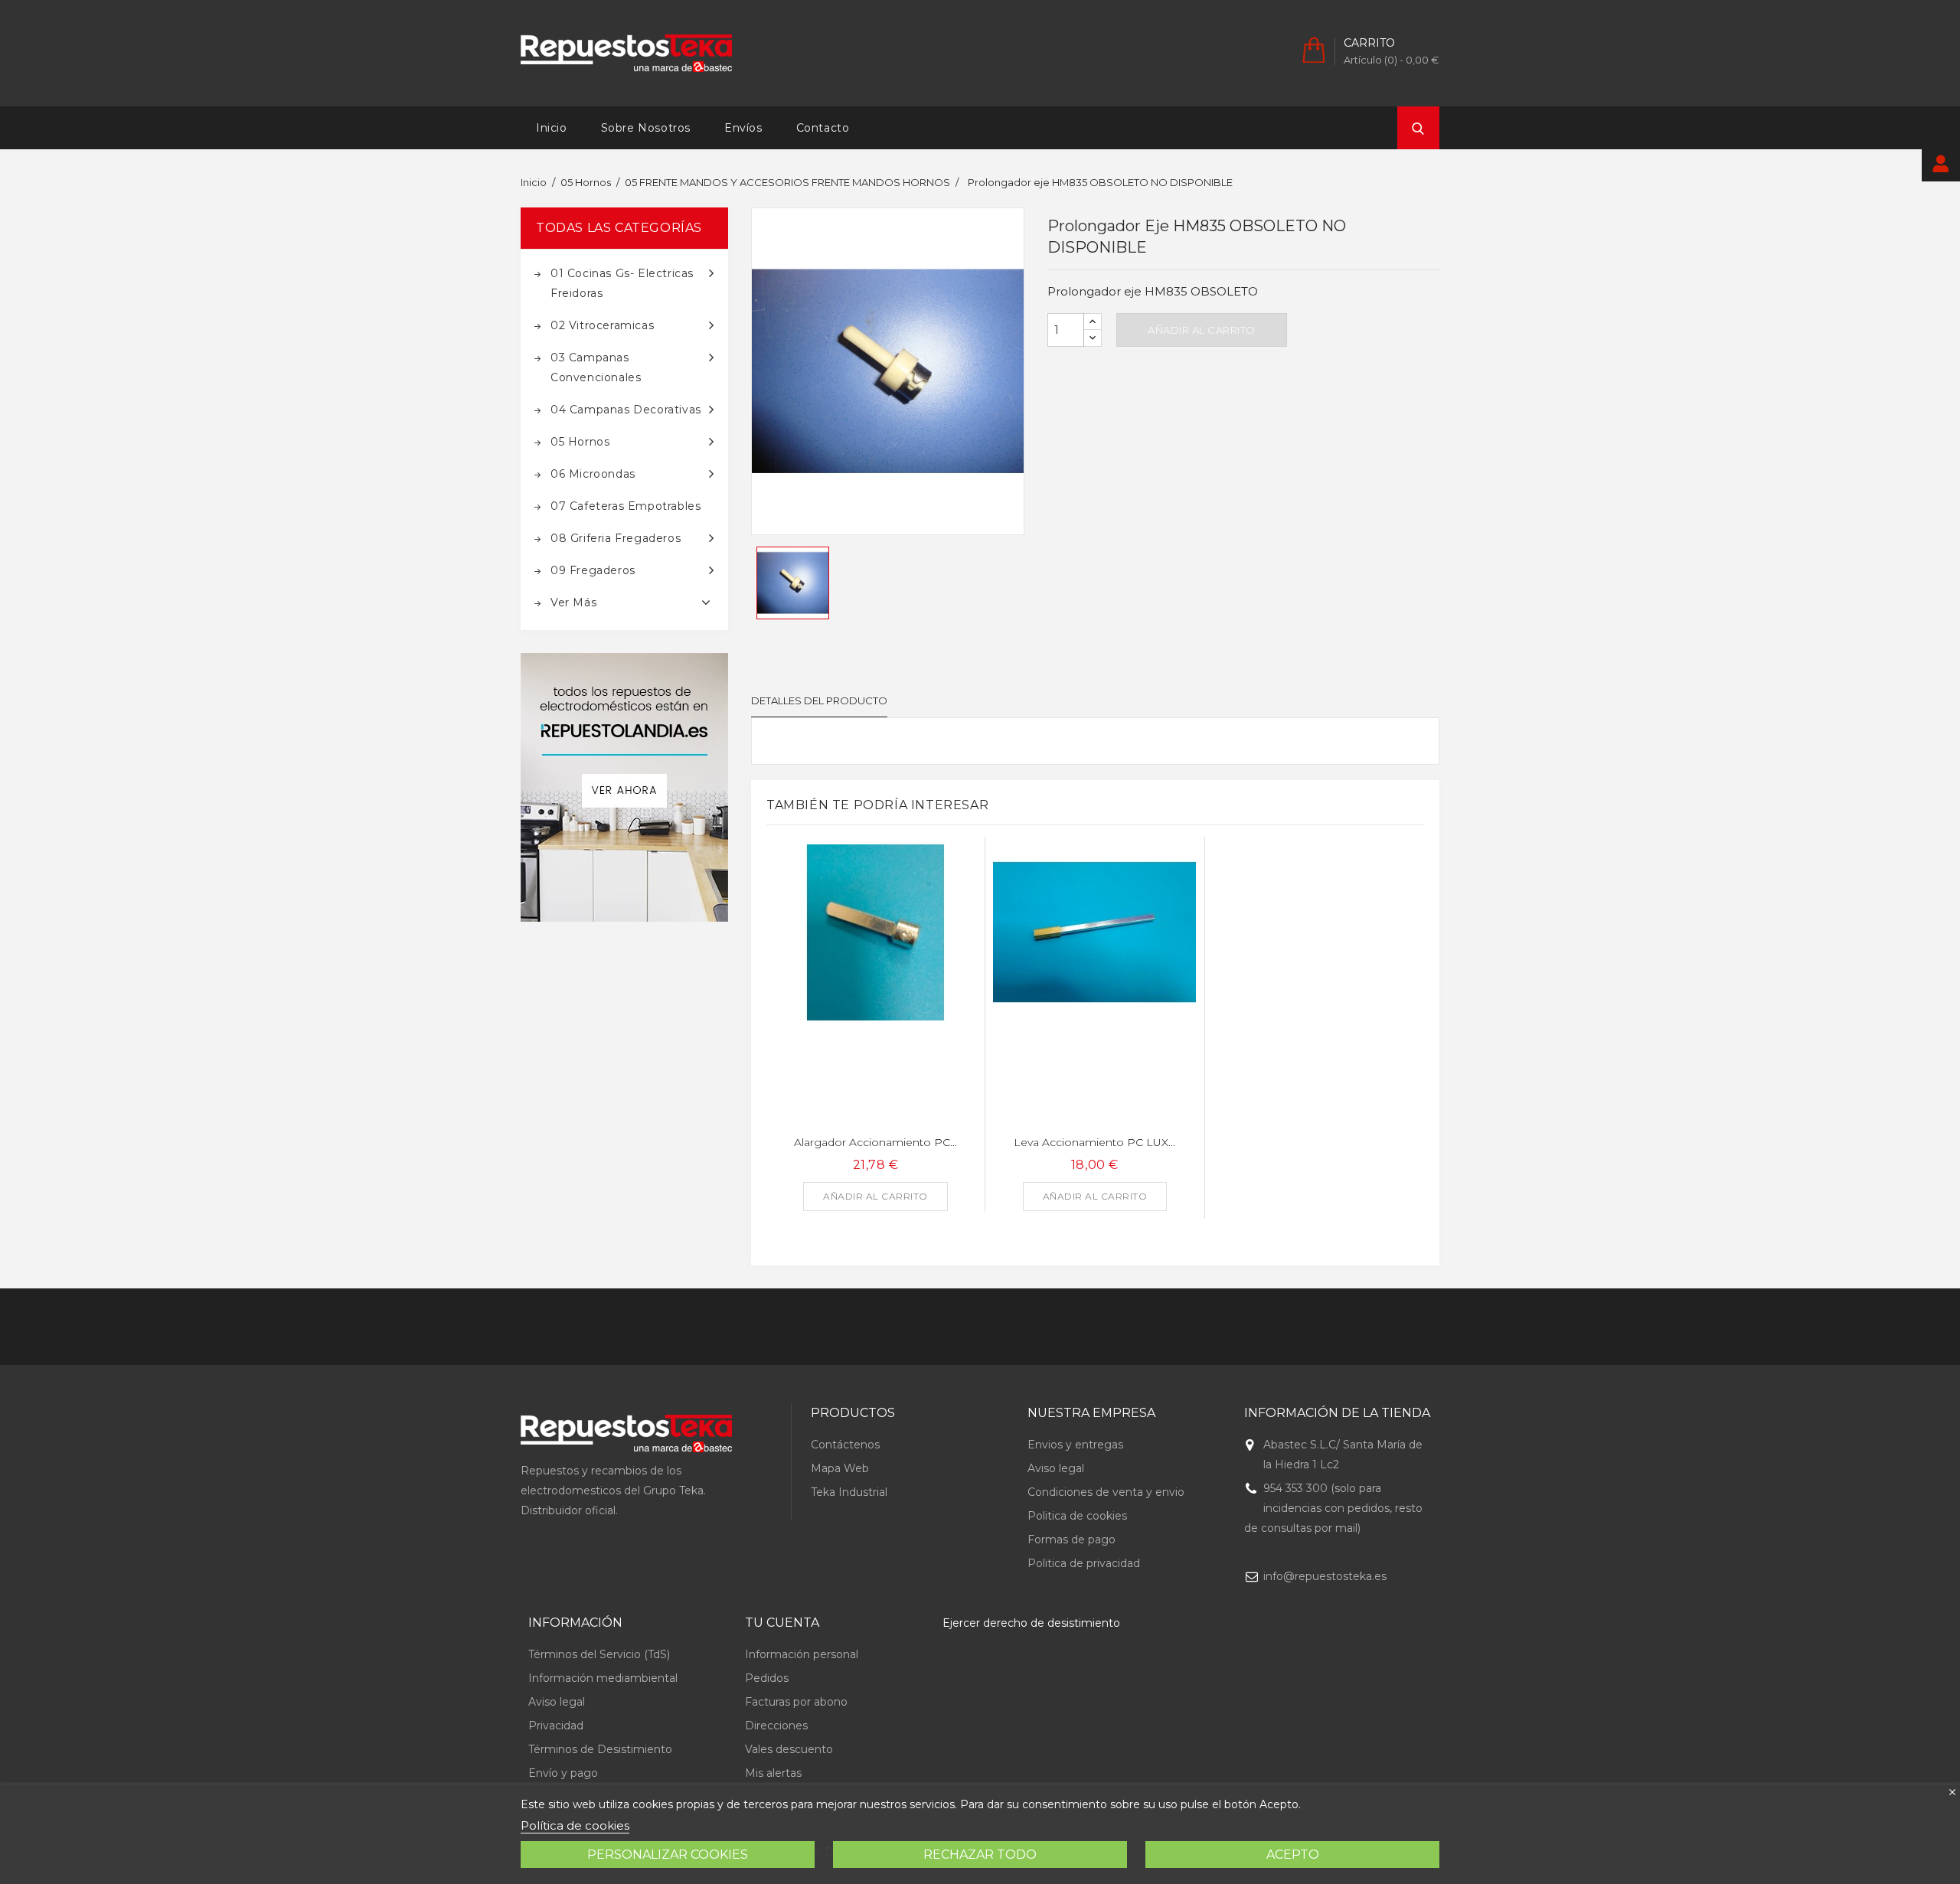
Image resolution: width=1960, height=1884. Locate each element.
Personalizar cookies (668, 1855)
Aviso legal (1056, 1468)
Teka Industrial (849, 1492)
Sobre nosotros (646, 128)
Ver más (573, 602)
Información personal (802, 1654)
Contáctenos (845, 1445)
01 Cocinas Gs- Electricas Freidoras (622, 283)
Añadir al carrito (1202, 330)
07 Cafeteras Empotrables (626, 506)
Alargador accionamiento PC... (875, 1142)
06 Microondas (593, 474)
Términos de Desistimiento (600, 1749)
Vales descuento (789, 1749)
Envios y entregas (1075, 1445)
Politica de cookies (1077, 1516)
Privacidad (556, 1726)
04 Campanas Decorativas (626, 410)
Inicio (552, 128)
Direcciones (776, 1726)
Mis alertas (773, 1773)
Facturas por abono (796, 1702)
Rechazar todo (980, 1855)
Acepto (1293, 1855)
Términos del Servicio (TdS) (599, 1654)
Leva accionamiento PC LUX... (1094, 1142)
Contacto (823, 128)
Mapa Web (840, 1468)
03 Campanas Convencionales (596, 367)
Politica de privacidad (1084, 1563)
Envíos (743, 128)
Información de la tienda (1337, 1413)
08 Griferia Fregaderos (616, 538)
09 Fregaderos (593, 570)
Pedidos (767, 1678)
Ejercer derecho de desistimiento (1031, 1623)
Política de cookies (575, 1825)
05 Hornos (580, 442)
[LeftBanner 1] (624, 787)
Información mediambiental (603, 1678)
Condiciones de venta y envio (1106, 1492)
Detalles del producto (819, 700)
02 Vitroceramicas (602, 325)
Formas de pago (1071, 1540)
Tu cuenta (782, 1623)
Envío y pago (563, 1773)
